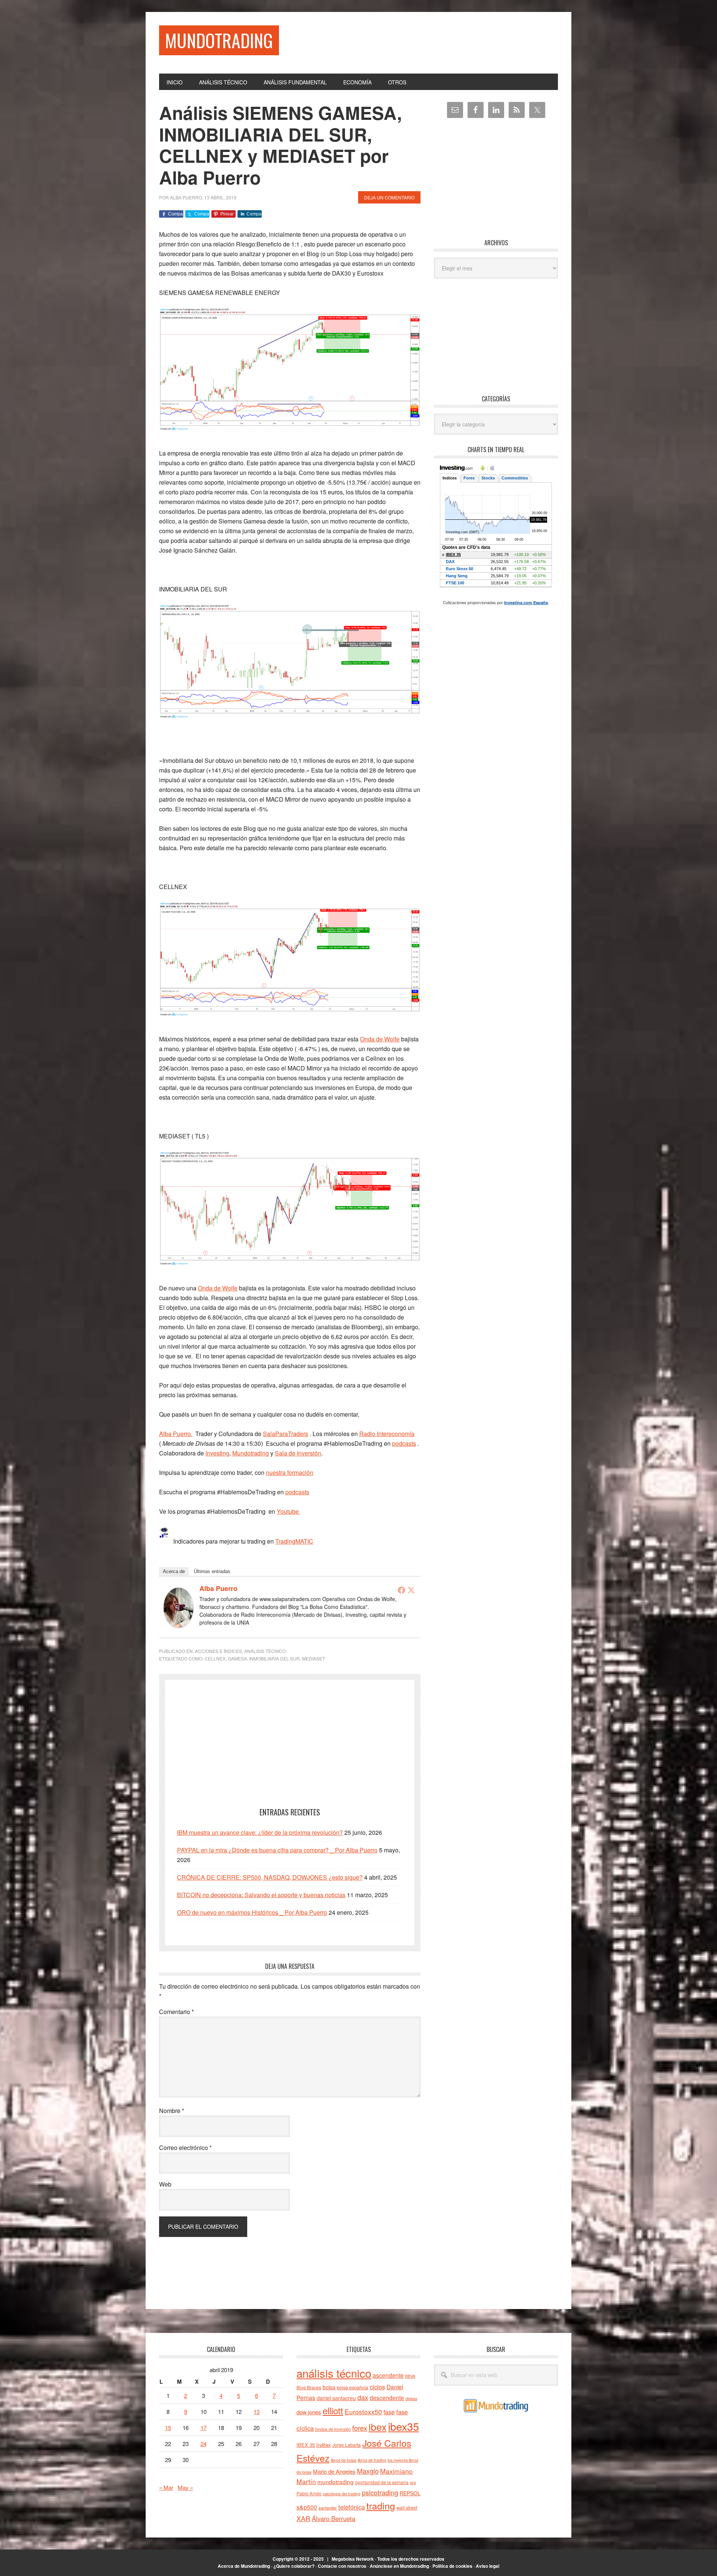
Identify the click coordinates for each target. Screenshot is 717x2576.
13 (257, 2412)
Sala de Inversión (298, 1453)
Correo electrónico (185, 2148)
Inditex (324, 2445)
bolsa (329, 2387)
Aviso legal (488, 2566)
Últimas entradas (212, 1571)
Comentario (176, 2012)
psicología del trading (342, 2494)
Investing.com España (526, 602)
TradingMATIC (294, 1541)
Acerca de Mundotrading (244, 2566)
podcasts (404, 1443)
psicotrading (380, 2492)
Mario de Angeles (334, 2471)
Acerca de (174, 1571)
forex (360, 2428)
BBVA (410, 2376)
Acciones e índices (218, 1651)
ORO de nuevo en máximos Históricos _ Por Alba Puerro (252, 1912)
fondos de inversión (333, 2429)
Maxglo (368, 2471)
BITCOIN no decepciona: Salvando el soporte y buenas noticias (261, 1895)
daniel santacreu (336, 2398)
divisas (411, 2398)
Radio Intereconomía (387, 1434)
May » (185, 2487)
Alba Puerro (218, 1588)
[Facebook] (401, 1590)
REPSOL (410, 2493)
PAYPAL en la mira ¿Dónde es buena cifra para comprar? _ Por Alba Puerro (277, 1850)
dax (363, 2397)
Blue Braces (309, 2387)
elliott (333, 2410)
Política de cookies (452, 2566)
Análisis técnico (265, 1651)
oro (413, 2482)
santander (328, 2508)
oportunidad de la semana (382, 2482)
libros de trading (372, 2460)
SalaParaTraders (285, 1434)
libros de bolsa (344, 2460)
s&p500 (307, 2507)
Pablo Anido (309, 2493)
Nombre (172, 2111)
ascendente (388, 2375)
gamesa (237, 1658)
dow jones (309, 2412)
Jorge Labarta (347, 2445)
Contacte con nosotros (342, 2566)
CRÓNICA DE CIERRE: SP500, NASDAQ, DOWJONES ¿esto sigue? (270, 1877)
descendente (387, 2398)
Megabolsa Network (353, 2559)
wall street (407, 2507)
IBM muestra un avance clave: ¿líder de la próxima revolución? (260, 1832)
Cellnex (215, 1658)
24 (204, 2444)
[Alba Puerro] (179, 1625)
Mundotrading (219, 40)
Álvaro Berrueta (333, 2518)
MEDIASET (314, 1658)
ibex (378, 2426)
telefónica (352, 2507)
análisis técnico (334, 2373)
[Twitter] (411, 1590)
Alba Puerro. (176, 1434)
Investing (217, 1453)
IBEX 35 (306, 2445)
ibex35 (403, 2426)
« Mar (166, 2487)
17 (204, 2428)
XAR (303, 2518)
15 (168, 2428)
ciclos (377, 2387)
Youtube (288, 1511)
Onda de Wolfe (380, 1039)
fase (389, 2412)
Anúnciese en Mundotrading (399, 2566)
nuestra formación (290, 1472)
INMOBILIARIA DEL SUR (274, 1658)
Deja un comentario (389, 197)
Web (165, 2184)
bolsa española (353, 2387)
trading (381, 2505)
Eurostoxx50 (363, 2412)
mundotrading (336, 2482)
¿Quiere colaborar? (294, 2566)
